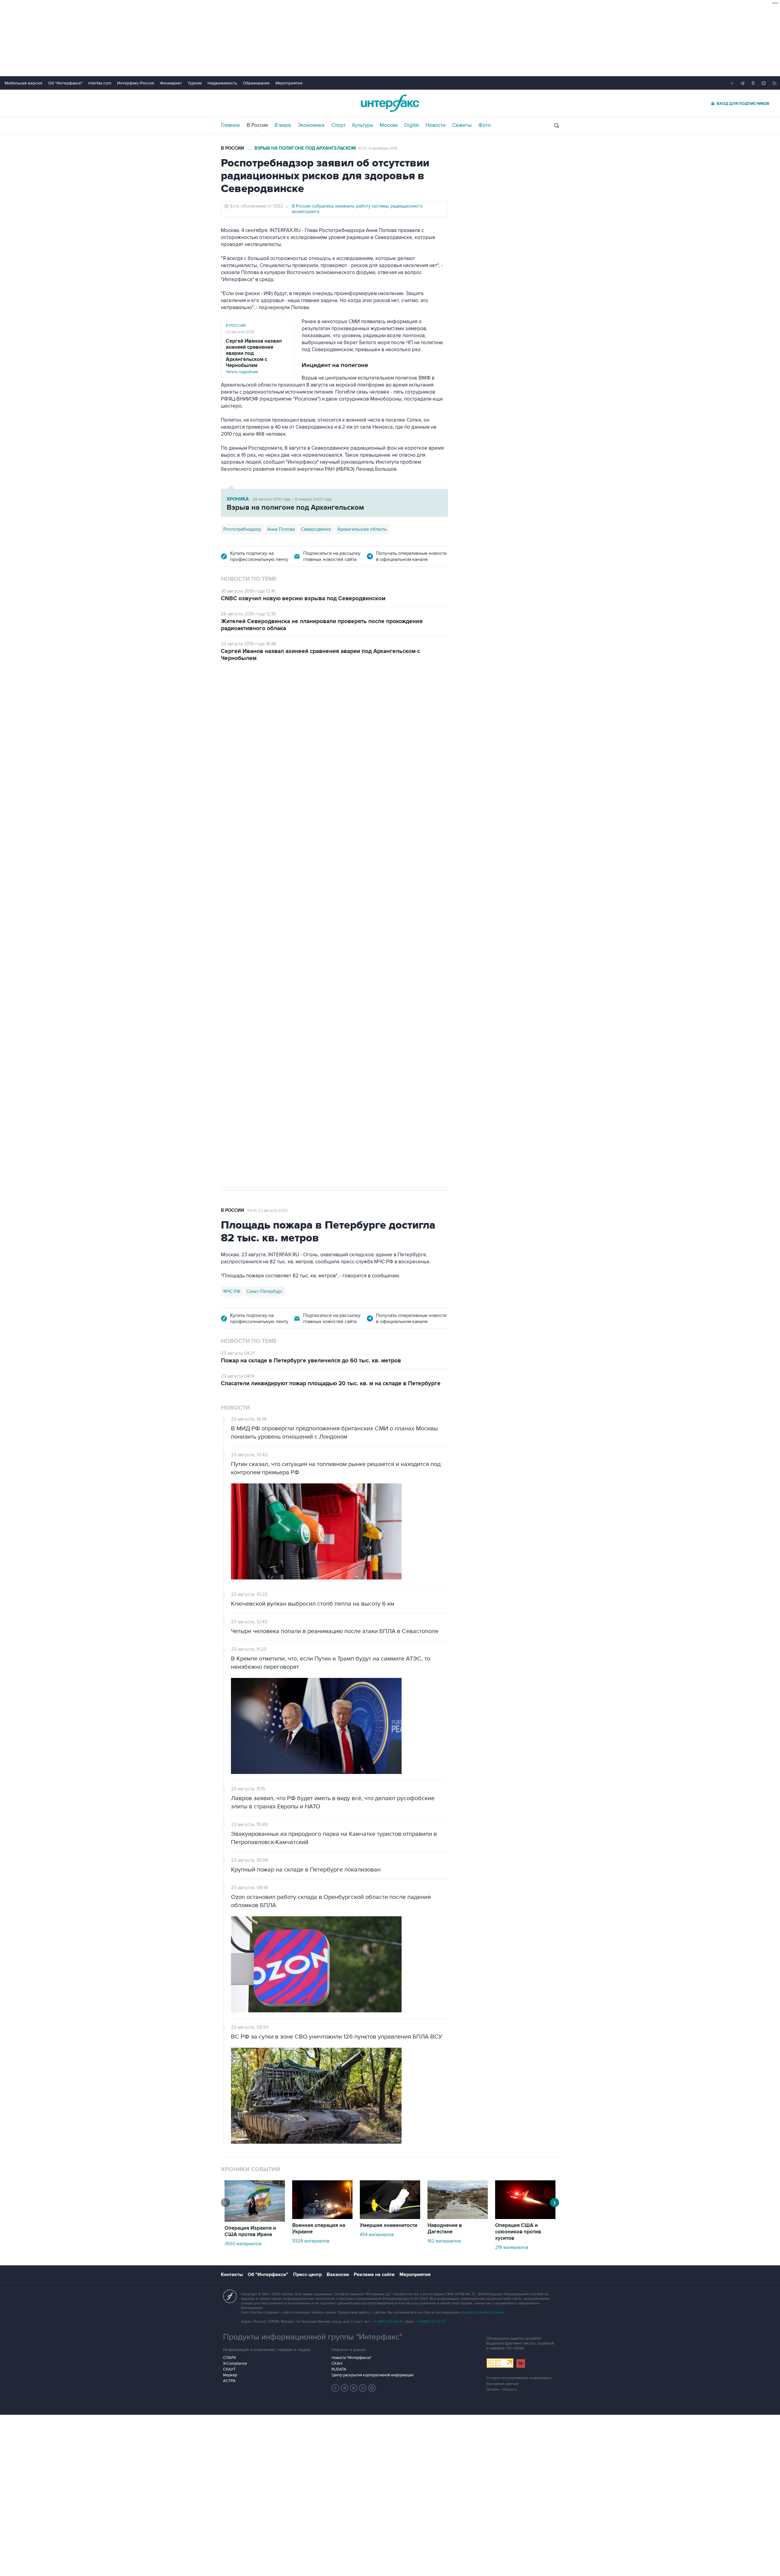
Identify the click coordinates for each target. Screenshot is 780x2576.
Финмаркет (171, 83)
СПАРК (230, 2358)
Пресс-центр (307, 2275)
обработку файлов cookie (482, 2312)
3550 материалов (243, 2244)
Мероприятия (289, 83)
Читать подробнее (254, 356)
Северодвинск (316, 529)
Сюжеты (462, 125)
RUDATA (339, 2369)
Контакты (232, 2275)
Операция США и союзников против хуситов (518, 2232)
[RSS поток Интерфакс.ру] (363, 2388)
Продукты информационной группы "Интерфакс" (313, 2337)
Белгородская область (247, 997)
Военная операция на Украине (293, 704)
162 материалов (444, 2241)
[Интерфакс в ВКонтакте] (354, 2388)
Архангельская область (362, 529)
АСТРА (229, 2381)
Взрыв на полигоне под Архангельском (305, 148)
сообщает (340, 768)
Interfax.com (100, 83)
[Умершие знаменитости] (390, 2217)
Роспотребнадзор (242, 529)
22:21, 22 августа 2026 (355, 704)
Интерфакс (390, 103)
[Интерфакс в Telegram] (345, 2388)
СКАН (337, 2364)
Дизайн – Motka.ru (502, 2390)
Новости (436, 125)
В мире (283, 125)
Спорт (338, 125)
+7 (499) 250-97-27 (431, 2322)
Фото (485, 125)
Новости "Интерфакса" (351, 2358)
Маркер (230, 2375)
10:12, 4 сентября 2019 (378, 148)
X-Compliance (235, 2364)
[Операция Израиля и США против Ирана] (255, 2220)
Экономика (311, 125)
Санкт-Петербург (265, 1291)
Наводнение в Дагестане (445, 2229)
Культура (363, 125)
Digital (412, 125)
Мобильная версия (23, 83)
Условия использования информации (519, 2378)
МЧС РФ (232, 1291)
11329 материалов (311, 2241)
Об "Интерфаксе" (65, 83)
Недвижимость (222, 83)
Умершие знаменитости (389, 2225)
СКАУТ (229, 2369)
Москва (389, 125)
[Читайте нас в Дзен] (335, 2388)
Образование (256, 83)
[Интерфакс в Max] (372, 2388)
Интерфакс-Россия (136, 83)
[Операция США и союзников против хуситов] (525, 2217)
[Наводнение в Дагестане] (458, 2217)
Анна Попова (281, 529)
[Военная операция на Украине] (322, 2217)
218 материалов (512, 2247)
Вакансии (338, 2275)
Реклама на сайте (374, 2275)
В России (257, 125)
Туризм (195, 83)
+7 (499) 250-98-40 (388, 2322)
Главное (230, 125)
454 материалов (377, 2235)
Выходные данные (502, 2384)
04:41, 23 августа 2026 (268, 1211)
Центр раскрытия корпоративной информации (372, 2375)
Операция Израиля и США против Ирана (250, 2231)
